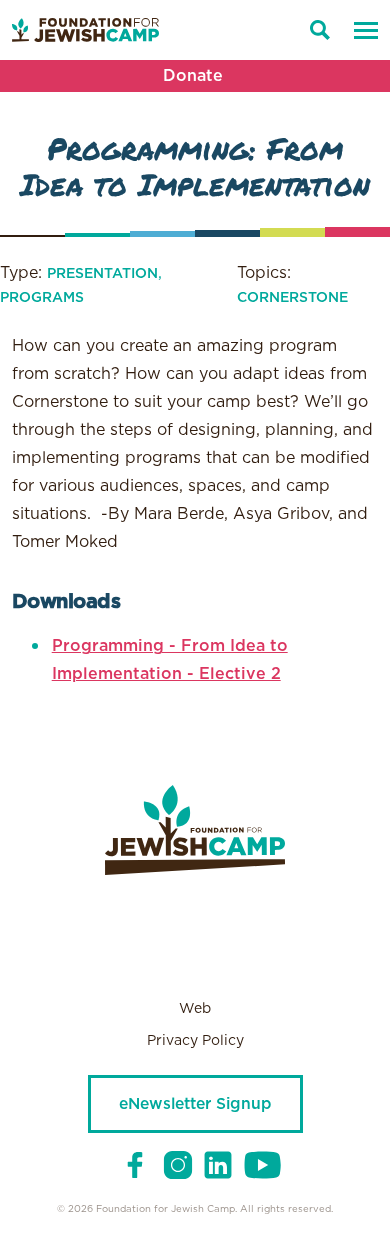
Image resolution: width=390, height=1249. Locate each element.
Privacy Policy (195, 1041)
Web (195, 1009)
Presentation (102, 274)
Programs (42, 298)
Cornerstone (292, 298)
